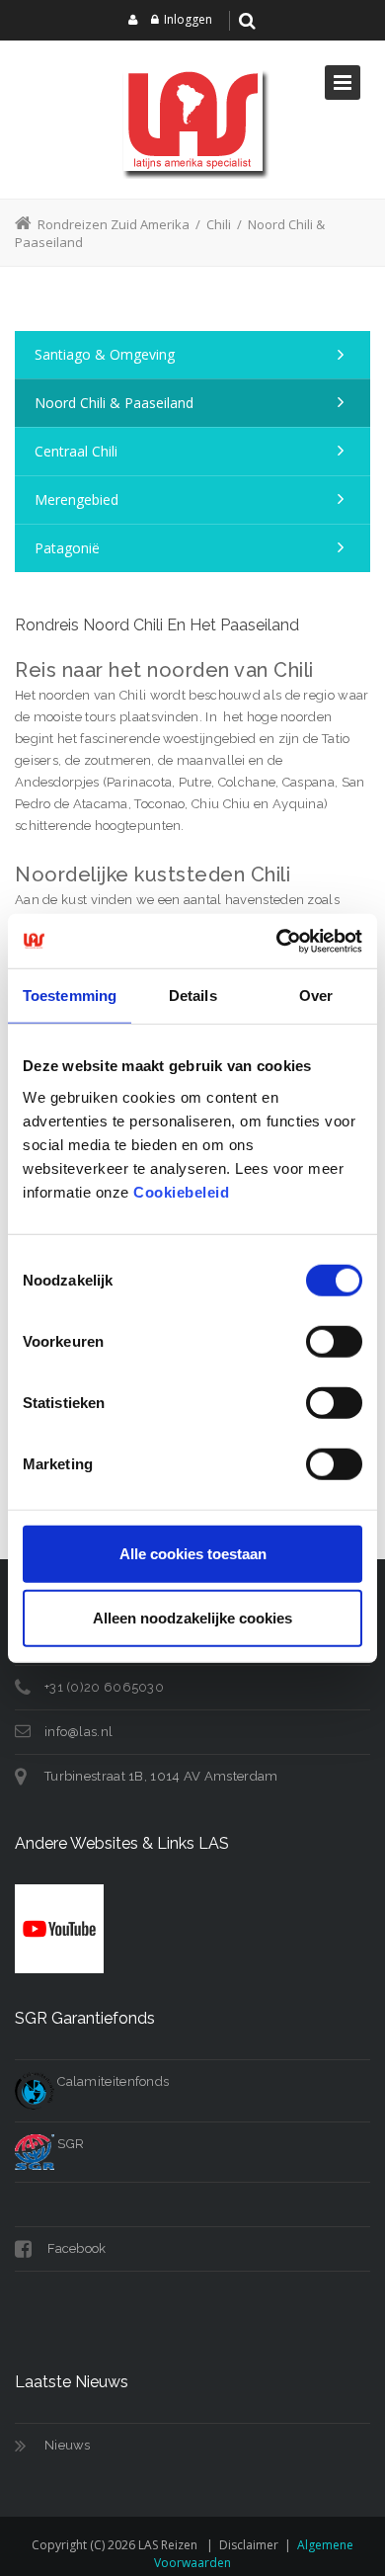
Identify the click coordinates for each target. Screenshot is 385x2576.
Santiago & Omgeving (105, 354)
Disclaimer (249, 2545)
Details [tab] (193, 996)
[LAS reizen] (192, 120)
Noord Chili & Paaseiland (114, 403)
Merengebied (77, 499)
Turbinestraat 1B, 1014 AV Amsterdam (161, 1776)
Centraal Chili (76, 451)
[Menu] (343, 83)
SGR (69, 2144)
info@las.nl (78, 1732)
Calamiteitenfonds (112, 2081)
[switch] (334, 1341)
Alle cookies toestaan (193, 1553)
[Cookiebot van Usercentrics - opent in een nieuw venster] (277, 941)
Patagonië (67, 548)
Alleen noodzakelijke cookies (192, 1618)
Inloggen (188, 19)
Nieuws (68, 2445)
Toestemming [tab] (70, 996)
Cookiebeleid (181, 1191)
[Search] (248, 21)
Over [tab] (316, 996)
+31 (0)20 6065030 (104, 1687)
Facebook (76, 2248)
